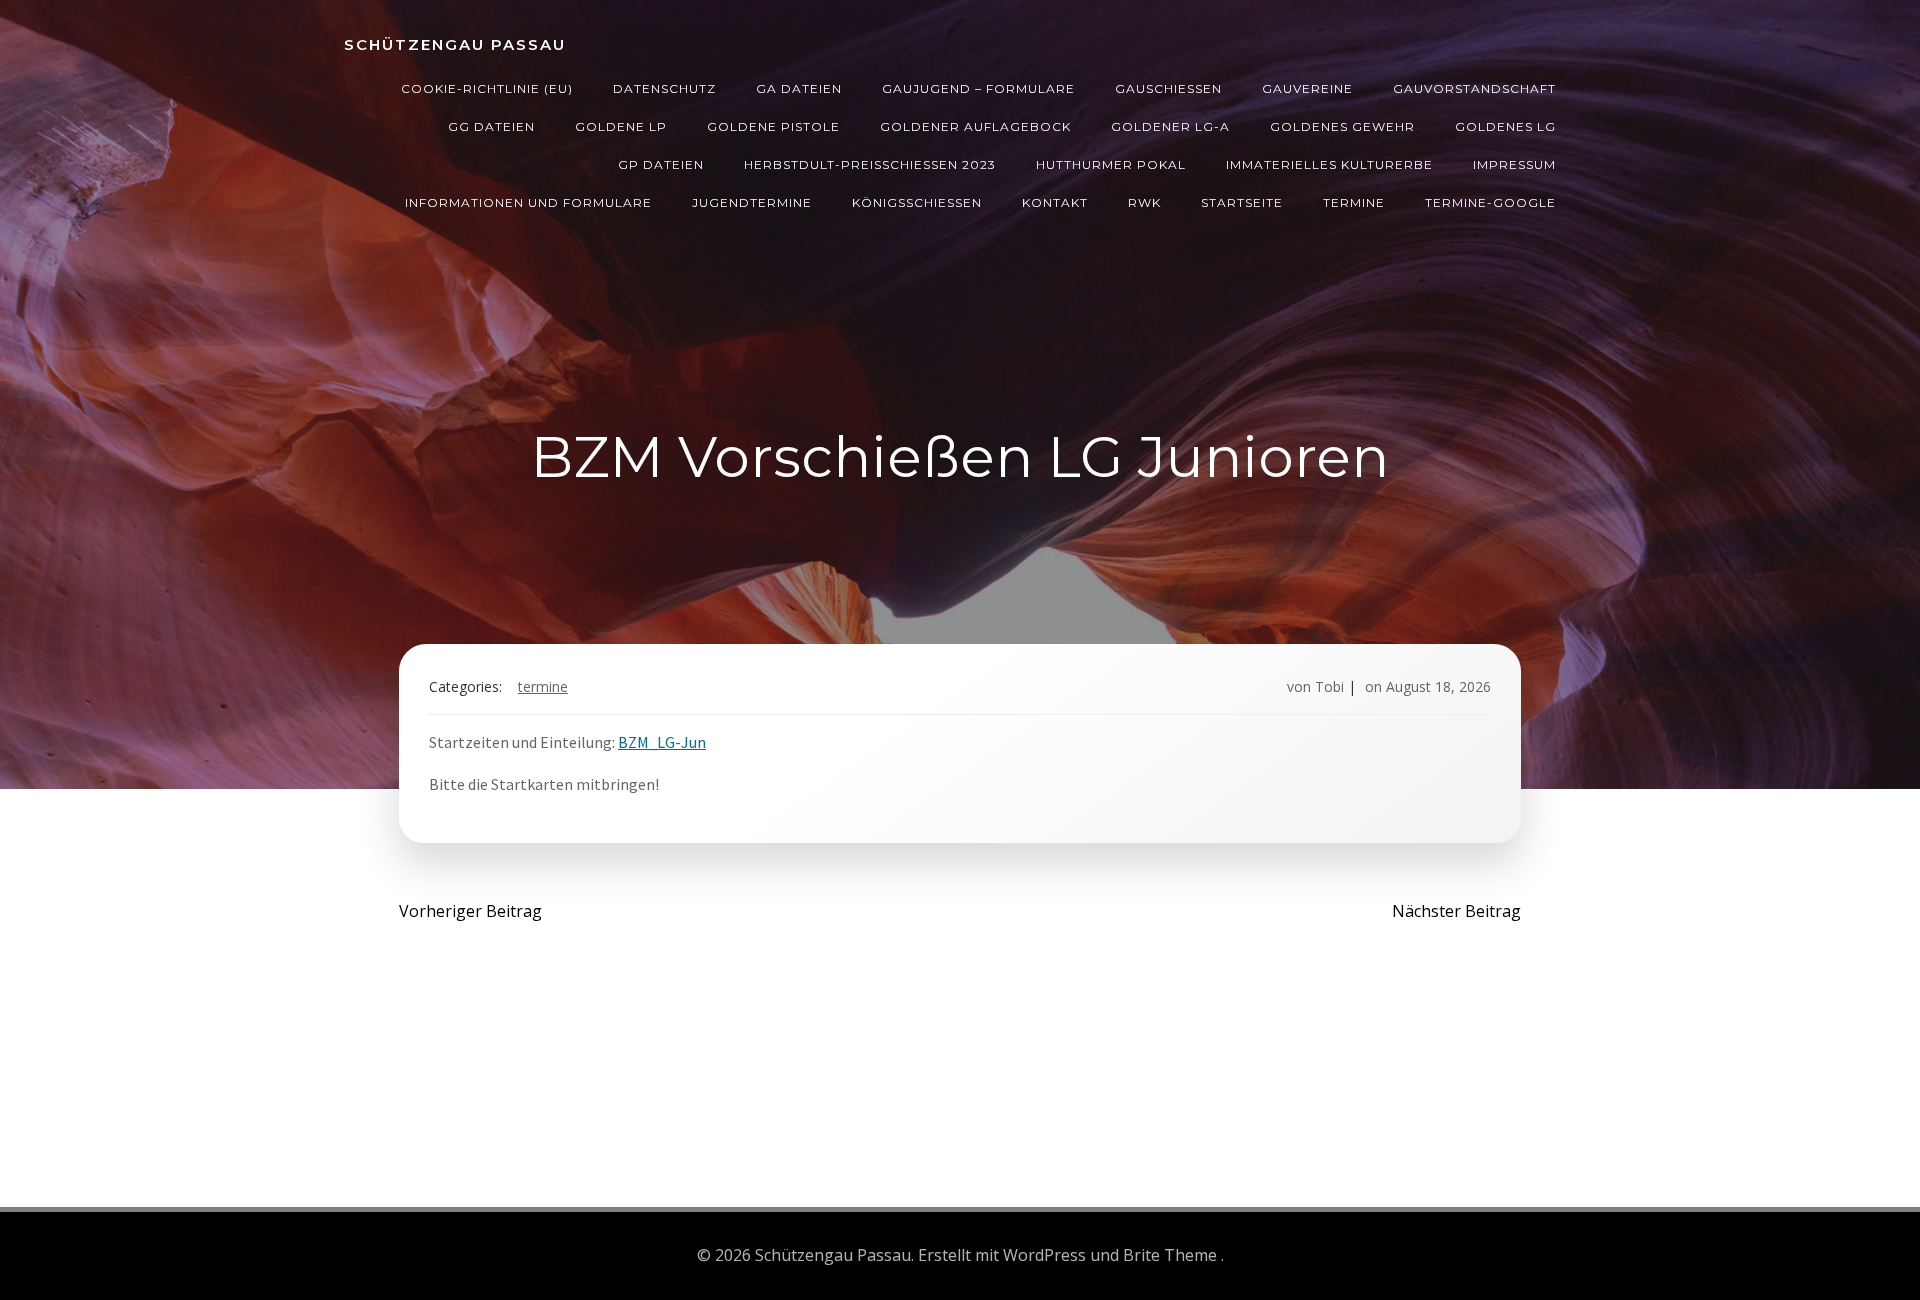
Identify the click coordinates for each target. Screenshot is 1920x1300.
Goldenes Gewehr (1342, 126)
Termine (1354, 202)
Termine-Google (1490, 202)
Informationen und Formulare (528, 202)
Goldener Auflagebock (975, 126)
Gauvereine (1307, 88)
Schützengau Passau (455, 44)
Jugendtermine (752, 202)
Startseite (1242, 202)
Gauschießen (1168, 88)
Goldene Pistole (773, 126)
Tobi (1329, 686)
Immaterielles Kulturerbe (1329, 164)
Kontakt (1055, 202)
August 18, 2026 (1438, 686)
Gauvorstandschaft (1474, 88)
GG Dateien (491, 126)
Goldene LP (621, 126)
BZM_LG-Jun (662, 742)
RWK (1144, 202)
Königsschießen (917, 202)
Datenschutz (664, 88)
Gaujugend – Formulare (978, 88)
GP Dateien (661, 164)
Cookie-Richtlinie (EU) (487, 88)
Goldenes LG (1505, 126)
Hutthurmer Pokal (1111, 164)
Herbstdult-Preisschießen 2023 (870, 164)
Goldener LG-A (1170, 126)
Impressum (1514, 164)
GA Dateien (799, 88)
